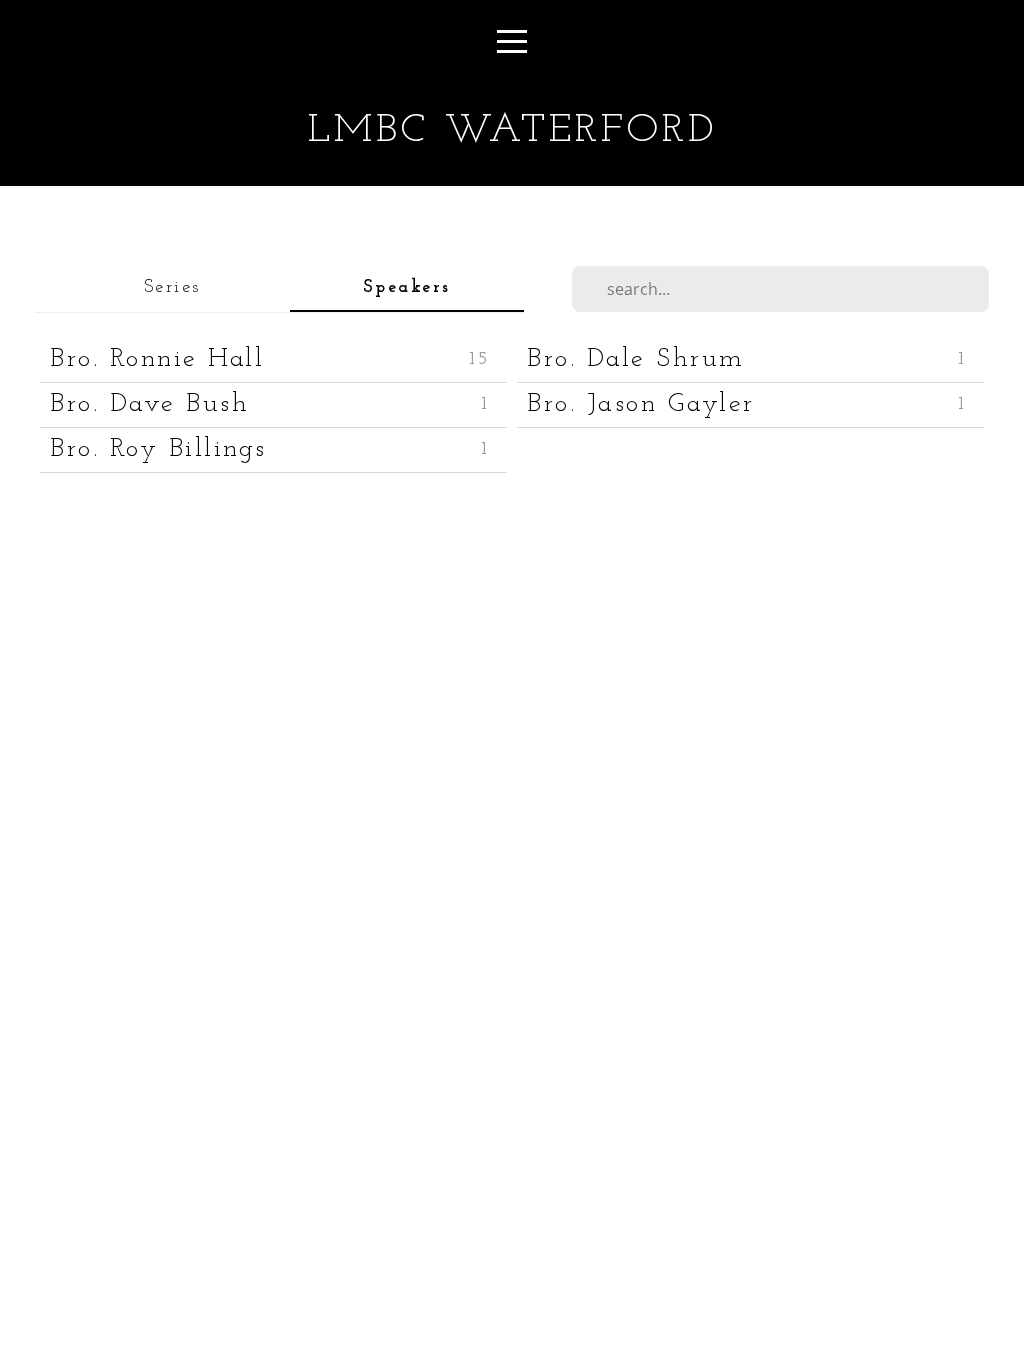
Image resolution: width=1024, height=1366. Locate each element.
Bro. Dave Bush (149, 404)
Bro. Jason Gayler (641, 404)
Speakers (407, 287)
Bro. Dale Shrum (636, 359)
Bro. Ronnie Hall (157, 359)
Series (172, 287)
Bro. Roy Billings (158, 449)
